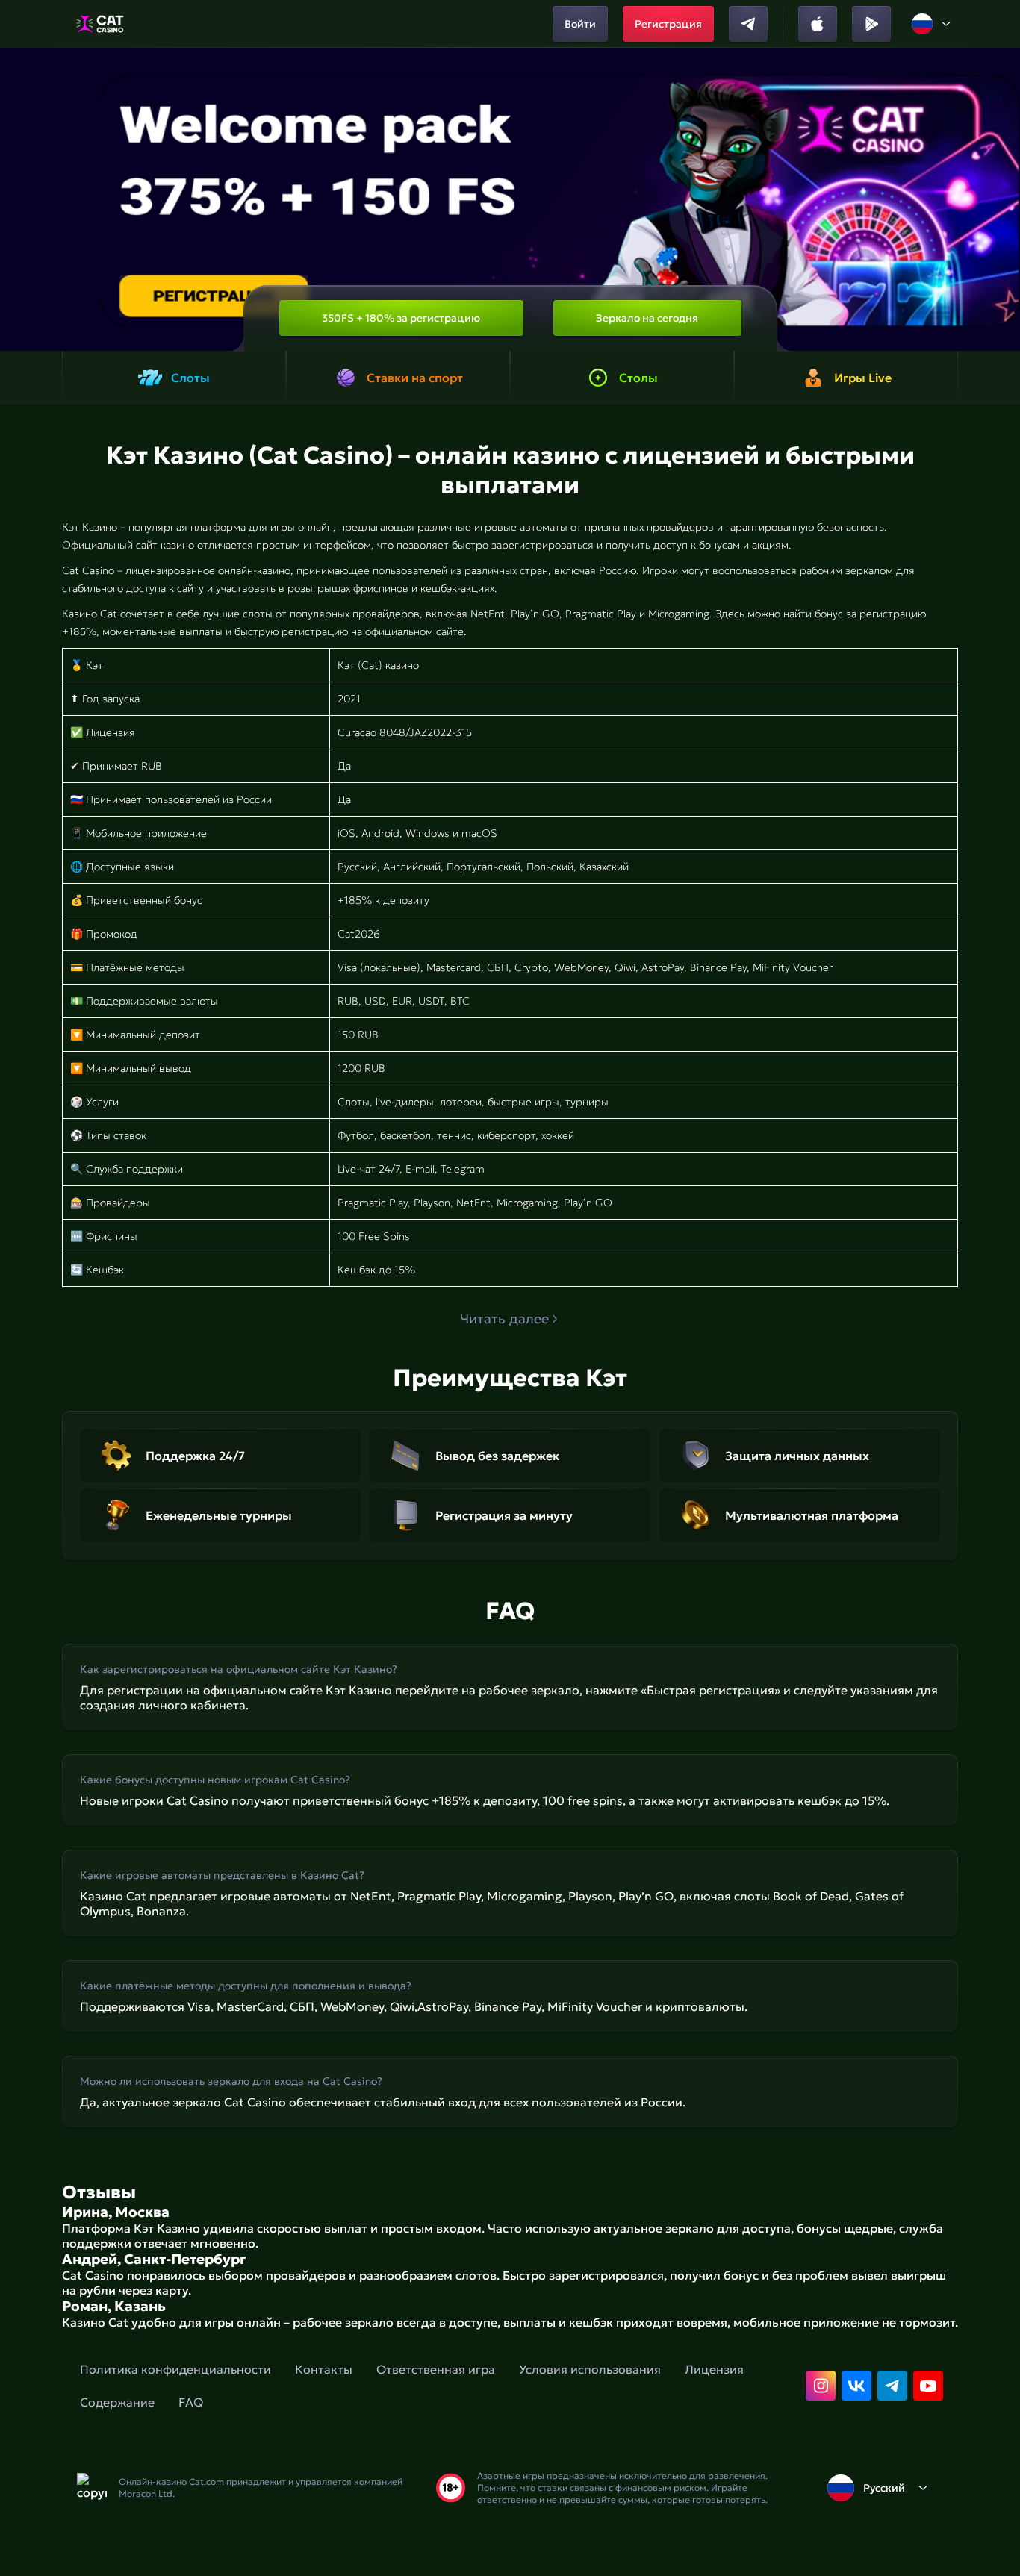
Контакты (324, 2369)
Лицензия (714, 2369)
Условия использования (590, 2369)
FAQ (191, 2402)
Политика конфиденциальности (175, 2369)
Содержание (117, 2402)
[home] (100, 24)
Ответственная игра (436, 2369)
